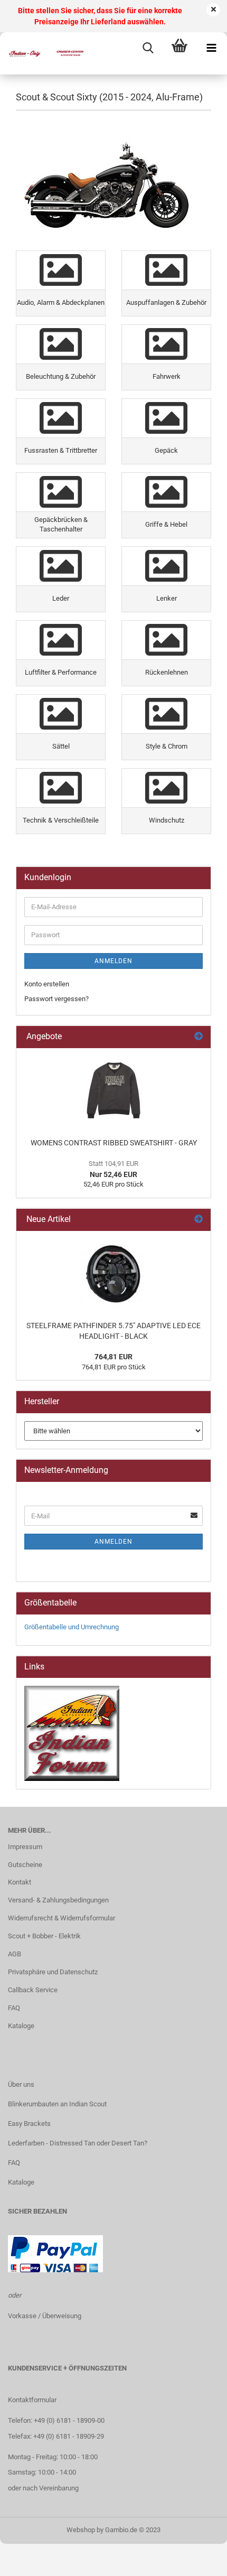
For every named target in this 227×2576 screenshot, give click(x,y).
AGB (15, 1954)
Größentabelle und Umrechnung (72, 1627)
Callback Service (33, 1990)
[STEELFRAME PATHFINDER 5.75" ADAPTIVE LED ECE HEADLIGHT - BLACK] (113, 1273)
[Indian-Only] (42, 53)
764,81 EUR (113, 1357)
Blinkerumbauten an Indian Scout (57, 2104)
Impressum (25, 1847)
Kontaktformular (32, 2400)
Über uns (21, 2084)
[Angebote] (198, 1037)
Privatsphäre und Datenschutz (53, 1972)
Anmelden (113, 961)
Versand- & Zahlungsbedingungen (58, 1900)
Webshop (81, 2530)
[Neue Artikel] (198, 1220)
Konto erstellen (47, 984)
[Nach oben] (198, 2560)
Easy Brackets (29, 2124)
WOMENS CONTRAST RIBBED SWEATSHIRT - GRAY (114, 1143)
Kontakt (20, 1882)
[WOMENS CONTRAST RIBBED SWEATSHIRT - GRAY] (113, 1090)
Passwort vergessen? (56, 999)
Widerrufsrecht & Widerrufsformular (62, 1918)
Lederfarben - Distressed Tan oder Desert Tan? (78, 2143)
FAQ (14, 2008)
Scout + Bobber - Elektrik (44, 1936)
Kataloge (21, 2026)
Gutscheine (25, 1865)
